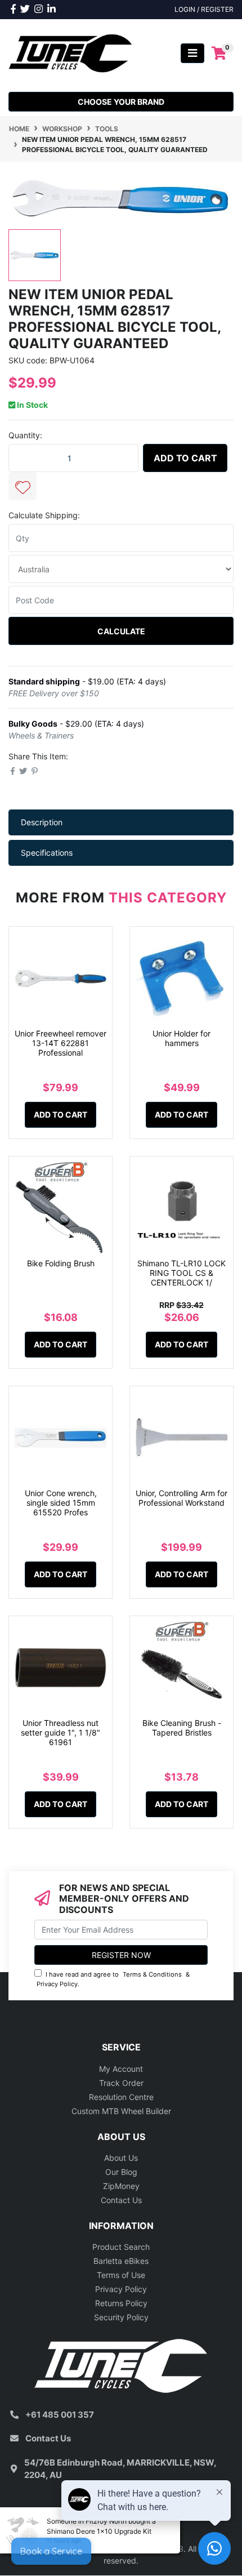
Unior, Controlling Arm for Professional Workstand (181, 1498)
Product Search (121, 2247)
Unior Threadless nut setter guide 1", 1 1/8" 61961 (60, 1732)
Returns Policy (121, 2303)
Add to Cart (185, 458)
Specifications (47, 853)
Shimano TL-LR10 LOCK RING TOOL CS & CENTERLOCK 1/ (181, 1273)
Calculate (121, 631)
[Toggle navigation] (192, 53)
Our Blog (121, 2172)
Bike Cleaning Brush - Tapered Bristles (182, 1728)
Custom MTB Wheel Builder (121, 2111)
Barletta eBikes (121, 2261)
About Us (121, 2158)
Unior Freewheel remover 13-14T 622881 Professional (60, 1043)
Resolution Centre (121, 2097)
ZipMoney (121, 2186)
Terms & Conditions (152, 1974)
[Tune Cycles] (71, 52)
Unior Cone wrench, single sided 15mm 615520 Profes (61, 1503)
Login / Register (204, 9)
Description (42, 822)
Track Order (121, 2083)
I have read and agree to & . (113, 1979)
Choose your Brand (121, 102)
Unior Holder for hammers (181, 1038)
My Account (121, 2069)
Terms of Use (121, 2275)
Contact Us (121, 2200)
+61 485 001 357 (60, 2415)
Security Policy (121, 2317)
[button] (23, 486)
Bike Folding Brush (61, 1263)
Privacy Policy (57, 1984)
